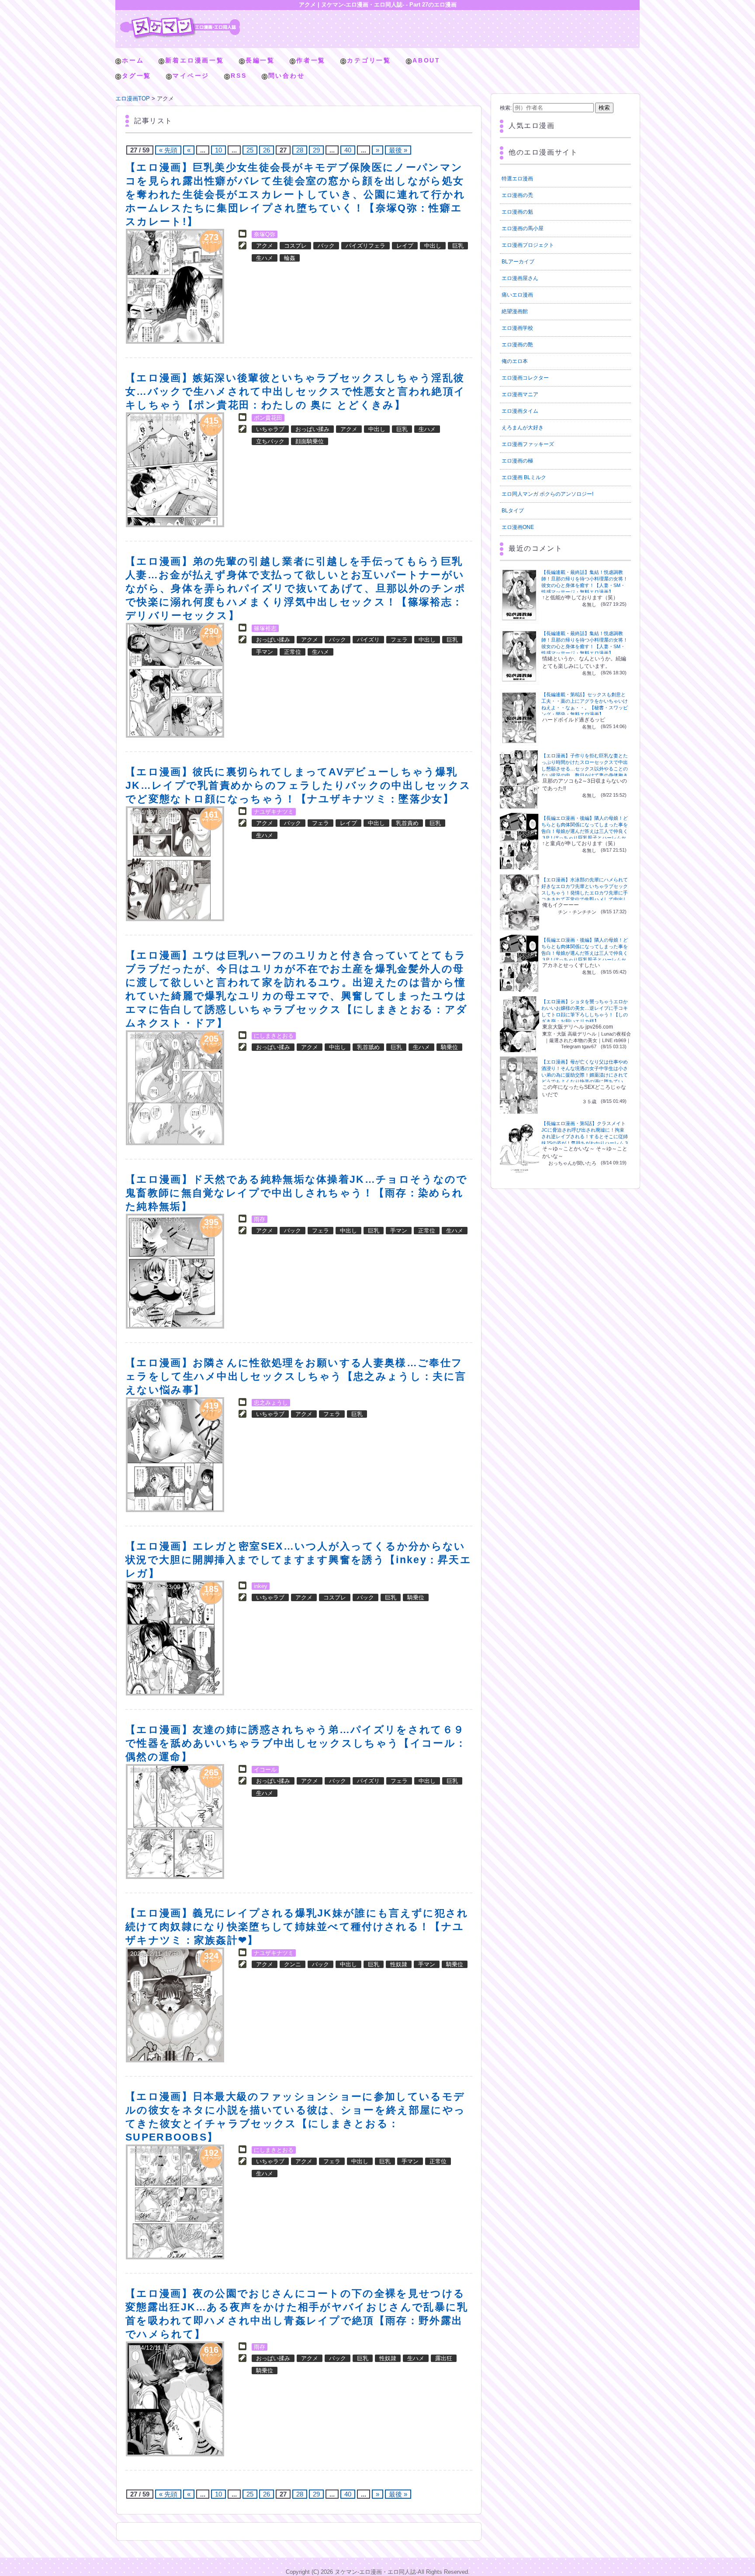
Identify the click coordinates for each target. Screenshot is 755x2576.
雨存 (260, 1219)
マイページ (191, 76)
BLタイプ (513, 511)
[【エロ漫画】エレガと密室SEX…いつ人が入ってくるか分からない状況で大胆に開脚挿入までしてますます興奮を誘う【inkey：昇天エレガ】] (175, 1638)
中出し (433, 246)
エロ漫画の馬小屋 (523, 228)
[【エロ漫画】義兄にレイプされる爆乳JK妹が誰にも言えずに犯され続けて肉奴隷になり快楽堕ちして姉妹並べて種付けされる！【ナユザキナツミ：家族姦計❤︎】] (175, 2005)
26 (267, 150)
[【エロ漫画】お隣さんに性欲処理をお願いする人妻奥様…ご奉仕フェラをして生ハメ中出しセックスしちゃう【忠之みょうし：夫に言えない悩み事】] (175, 1455)
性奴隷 (399, 1964)
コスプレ (295, 246)
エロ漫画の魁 (517, 212)
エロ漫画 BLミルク (524, 477)
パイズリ (368, 640)
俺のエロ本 (515, 361)
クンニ (293, 1964)
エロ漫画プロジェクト (528, 245)
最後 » (398, 150)
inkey (261, 1586)
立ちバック (270, 441)
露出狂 (444, 2358)
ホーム (133, 60)
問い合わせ (287, 76)
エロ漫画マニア (520, 394)
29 (316, 150)
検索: (506, 108)
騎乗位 (449, 1047)
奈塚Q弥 (265, 234)
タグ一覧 (137, 76)
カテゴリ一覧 (369, 60)
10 (218, 150)
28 (300, 150)
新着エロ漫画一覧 (194, 60)
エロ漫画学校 (517, 328)
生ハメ (265, 258)
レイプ (405, 246)
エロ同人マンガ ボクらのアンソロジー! (547, 494)
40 (348, 150)
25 (250, 150)
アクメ (265, 246)
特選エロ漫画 (517, 179)
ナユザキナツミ (274, 812)
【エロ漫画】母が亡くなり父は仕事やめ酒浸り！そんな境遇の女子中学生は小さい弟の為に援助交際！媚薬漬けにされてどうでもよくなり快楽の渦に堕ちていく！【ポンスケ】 (585, 1075)
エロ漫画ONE (518, 527)
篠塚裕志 (265, 628)
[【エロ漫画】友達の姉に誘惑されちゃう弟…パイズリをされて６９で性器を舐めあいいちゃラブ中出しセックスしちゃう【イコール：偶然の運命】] (175, 1822)
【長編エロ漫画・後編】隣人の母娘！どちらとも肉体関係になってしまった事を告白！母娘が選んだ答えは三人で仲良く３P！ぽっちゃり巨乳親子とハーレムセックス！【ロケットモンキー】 (585, 831)
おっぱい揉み (312, 429)
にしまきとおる (274, 1036)
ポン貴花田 (268, 418)
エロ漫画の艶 (517, 345)
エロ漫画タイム (520, 411)
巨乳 (458, 246)
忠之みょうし (271, 1403)
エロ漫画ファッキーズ (528, 444)
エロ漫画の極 (517, 461)
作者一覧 (311, 60)
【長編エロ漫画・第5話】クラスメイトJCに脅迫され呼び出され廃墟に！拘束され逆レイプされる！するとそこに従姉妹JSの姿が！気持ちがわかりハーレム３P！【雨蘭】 (585, 1136)
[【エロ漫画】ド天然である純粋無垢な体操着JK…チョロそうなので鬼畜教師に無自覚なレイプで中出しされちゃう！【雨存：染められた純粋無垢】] (175, 1271)
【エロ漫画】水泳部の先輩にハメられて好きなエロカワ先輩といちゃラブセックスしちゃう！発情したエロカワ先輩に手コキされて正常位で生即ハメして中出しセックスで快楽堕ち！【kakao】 (585, 893)
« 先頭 (168, 150)
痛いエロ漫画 (517, 295)
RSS (239, 76)
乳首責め (407, 823)
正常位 (293, 652)
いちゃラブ (270, 429)
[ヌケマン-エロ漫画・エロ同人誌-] (180, 20)
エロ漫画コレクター (525, 378)
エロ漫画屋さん (520, 278)
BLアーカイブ (518, 262)
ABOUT (426, 60)
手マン (265, 652)
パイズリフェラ (365, 246)
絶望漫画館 (515, 311)
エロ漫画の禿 (517, 195)
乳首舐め (368, 1047)
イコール (265, 1770)
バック (326, 246)
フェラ (399, 640)
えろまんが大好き (523, 428)
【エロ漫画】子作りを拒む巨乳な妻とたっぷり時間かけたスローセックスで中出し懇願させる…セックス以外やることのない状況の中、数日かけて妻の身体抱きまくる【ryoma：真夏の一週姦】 (585, 769)
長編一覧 (260, 60)
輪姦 (290, 258)
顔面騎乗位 (310, 441)
